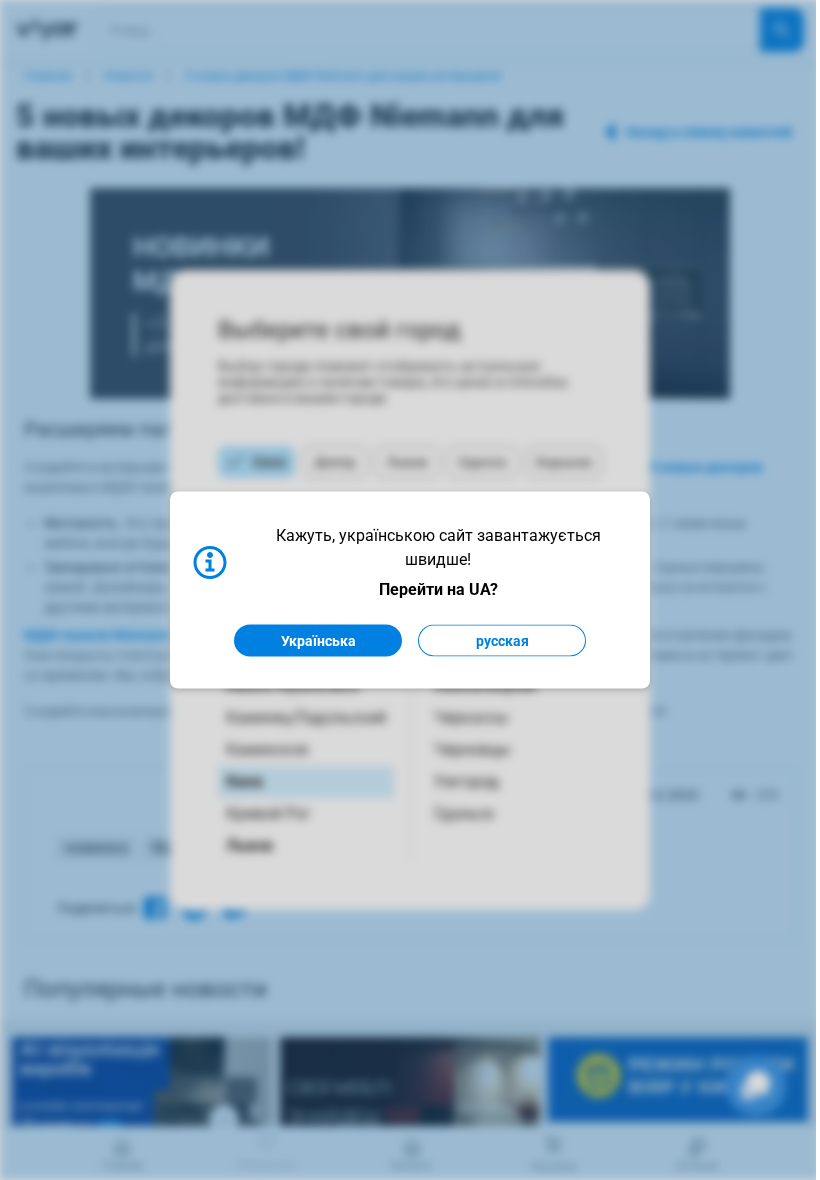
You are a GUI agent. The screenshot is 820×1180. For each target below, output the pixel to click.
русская (502, 641)
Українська (318, 641)
